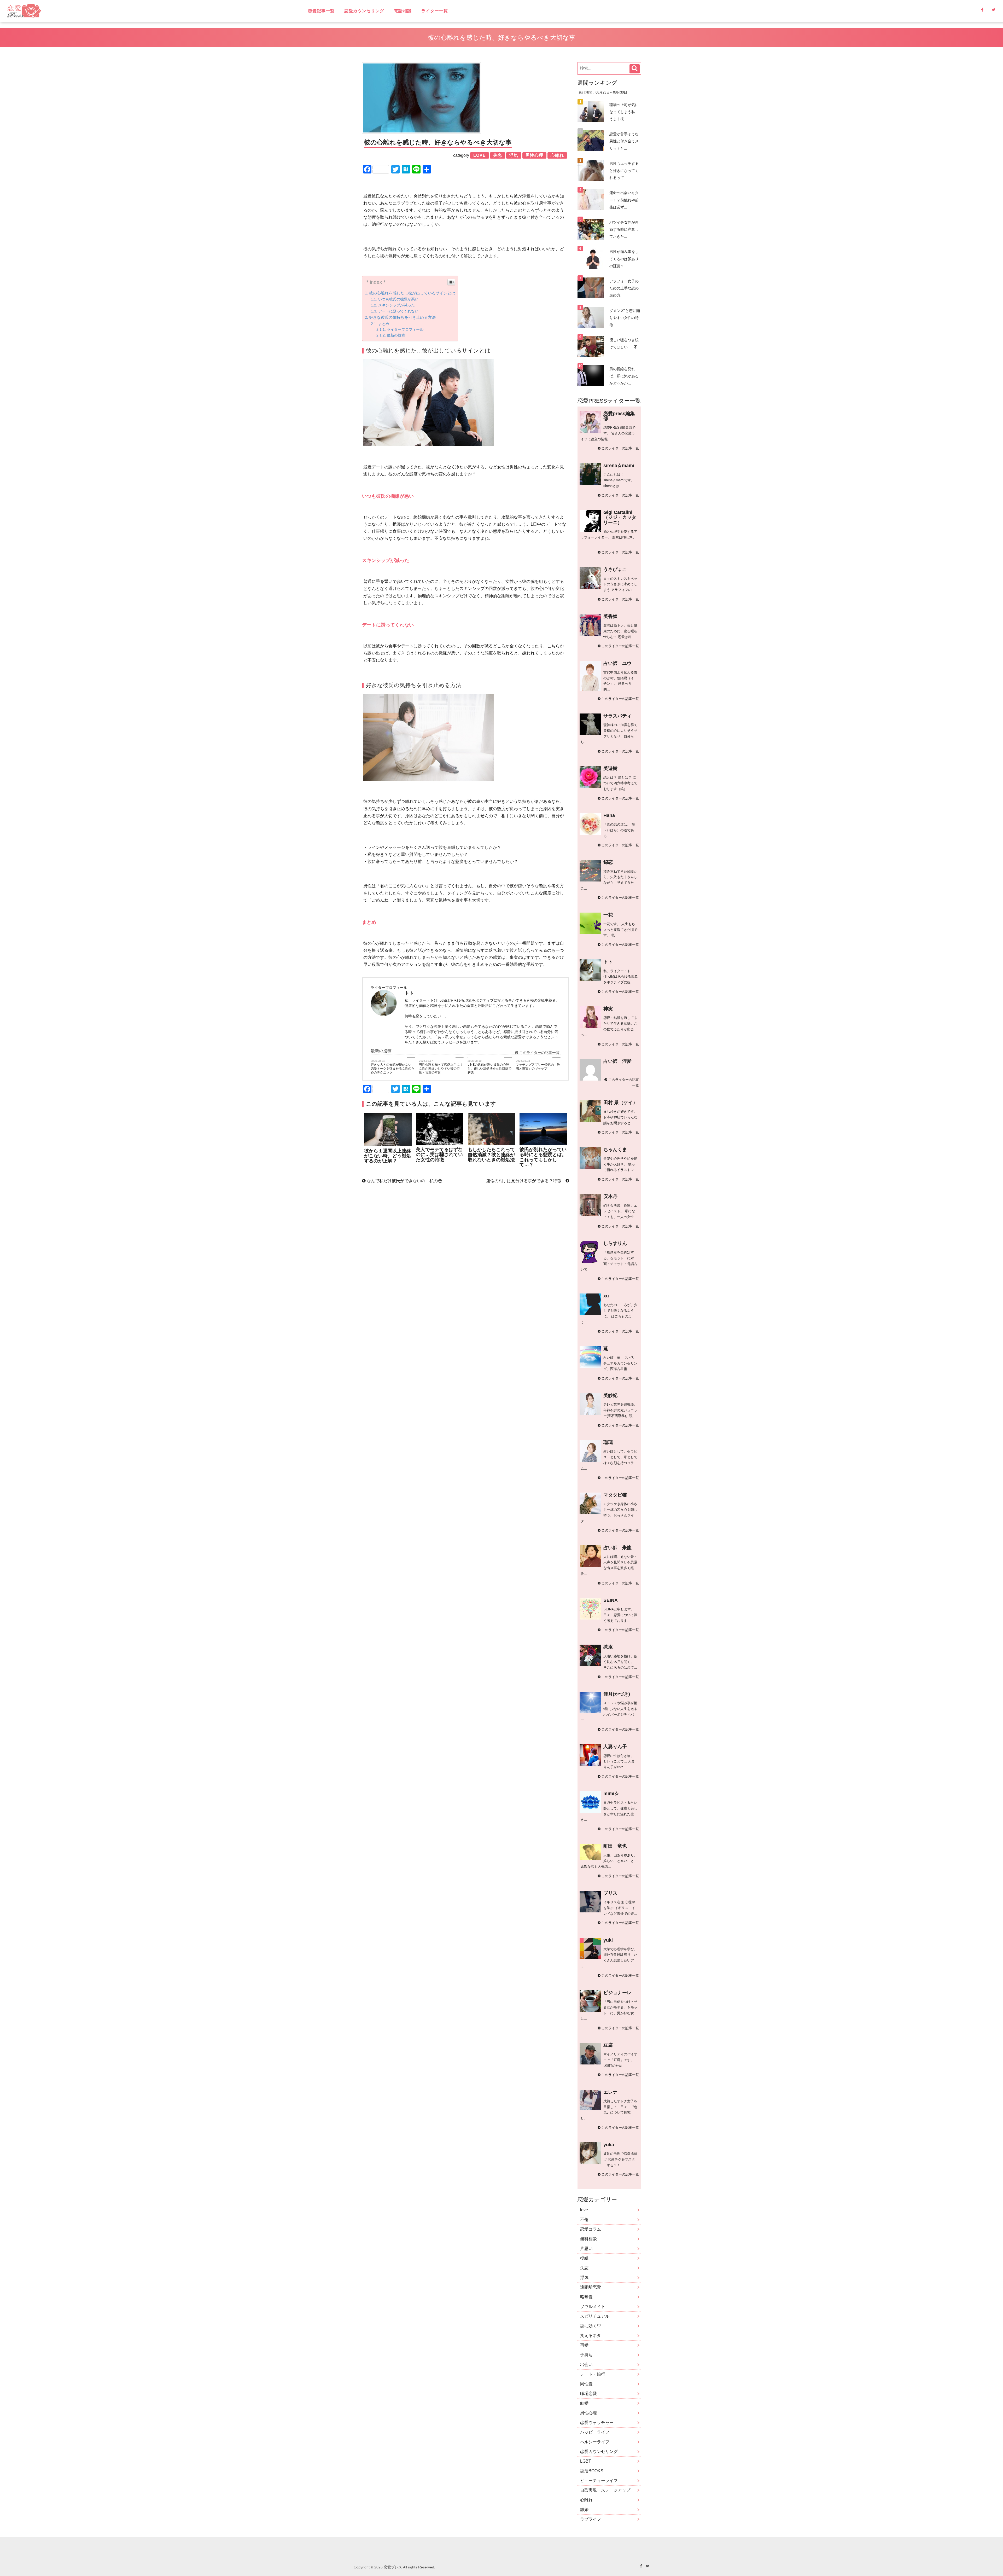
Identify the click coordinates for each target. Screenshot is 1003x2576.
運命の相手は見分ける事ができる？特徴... (526, 1181)
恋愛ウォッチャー (597, 2423)
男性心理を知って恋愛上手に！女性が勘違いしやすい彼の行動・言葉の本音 (441, 1069)
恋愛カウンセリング (364, 11)
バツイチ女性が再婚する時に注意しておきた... (624, 229)
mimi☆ (611, 1794)
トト (608, 962)
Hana (609, 815)
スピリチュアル (595, 2316)
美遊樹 (610, 768)
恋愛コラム (591, 2229)
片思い (586, 2249)
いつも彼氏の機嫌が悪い (398, 299)
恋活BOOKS (592, 2471)
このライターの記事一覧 (539, 1053)
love (584, 2210)
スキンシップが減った (396, 305)
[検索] (635, 69)
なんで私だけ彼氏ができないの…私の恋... (405, 1181)
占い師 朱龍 (617, 1548)
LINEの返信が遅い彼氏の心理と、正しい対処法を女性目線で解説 (489, 1069)
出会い (586, 2365)
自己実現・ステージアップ (605, 2490)
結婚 (584, 2403)
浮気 (584, 2278)
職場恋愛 (588, 2394)
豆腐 (608, 2045)
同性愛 (586, 2384)
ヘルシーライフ (595, 2442)
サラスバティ (617, 716)
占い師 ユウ (617, 663)
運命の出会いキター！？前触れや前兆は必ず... (624, 200)
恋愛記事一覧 (321, 11)
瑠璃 (608, 1442)
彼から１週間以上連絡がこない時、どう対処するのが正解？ (388, 1156)
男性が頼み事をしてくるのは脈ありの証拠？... (624, 259)
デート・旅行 (593, 2374)
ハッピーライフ (595, 2432)
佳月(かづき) (617, 1694)
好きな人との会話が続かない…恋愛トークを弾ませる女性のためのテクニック (393, 1069)
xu (606, 1296)
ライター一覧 (435, 11)
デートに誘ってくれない (398, 311)
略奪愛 (586, 2297)
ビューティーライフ (599, 2481)
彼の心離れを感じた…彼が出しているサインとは (412, 293)
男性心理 (588, 2413)
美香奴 (610, 616)
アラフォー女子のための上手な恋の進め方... (624, 288)
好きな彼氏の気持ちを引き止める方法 (402, 317)
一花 (608, 915)
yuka (609, 2145)
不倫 (584, 2220)
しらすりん (615, 1243)
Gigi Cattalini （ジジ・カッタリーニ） (620, 517)
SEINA (611, 1600)
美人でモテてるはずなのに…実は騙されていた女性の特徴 (439, 1155)
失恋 (584, 2268)
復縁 (584, 2258)
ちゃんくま (615, 1150)
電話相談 (403, 11)
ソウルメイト (593, 2307)
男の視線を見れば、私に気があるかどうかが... (624, 376)
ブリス (610, 1893)
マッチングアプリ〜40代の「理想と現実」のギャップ (538, 1067)
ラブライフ (591, 2519)
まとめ (384, 324)
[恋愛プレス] (69, 11)
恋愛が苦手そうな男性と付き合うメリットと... (624, 141)
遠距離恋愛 (591, 2287)
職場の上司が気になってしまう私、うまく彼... (624, 112)
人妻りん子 (615, 1747)
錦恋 (608, 862)
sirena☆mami (619, 466)
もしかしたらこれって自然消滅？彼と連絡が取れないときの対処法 (491, 1155)
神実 (608, 1009)
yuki (608, 1940)
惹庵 (608, 1647)
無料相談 (588, 2239)
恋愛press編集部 (619, 416)
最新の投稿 (396, 335)
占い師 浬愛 (617, 1061)
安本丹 (610, 1196)
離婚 (584, 2510)
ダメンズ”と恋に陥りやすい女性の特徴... (625, 318)
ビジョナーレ (617, 1993)
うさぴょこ (615, 569)
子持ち (586, 2355)
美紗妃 (610, 1395)
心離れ (586, 2500)
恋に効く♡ (591, 2326)
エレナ (610, 2092)
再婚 (584, 2345)
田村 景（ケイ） (620, 1103)
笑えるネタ (591, 2336)
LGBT (586, 2461)
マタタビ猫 (615, 1495)
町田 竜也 (615, 1846)
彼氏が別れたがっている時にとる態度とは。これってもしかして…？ (543, 1157)
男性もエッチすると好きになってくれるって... (624, 171)
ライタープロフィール (405, 330)
